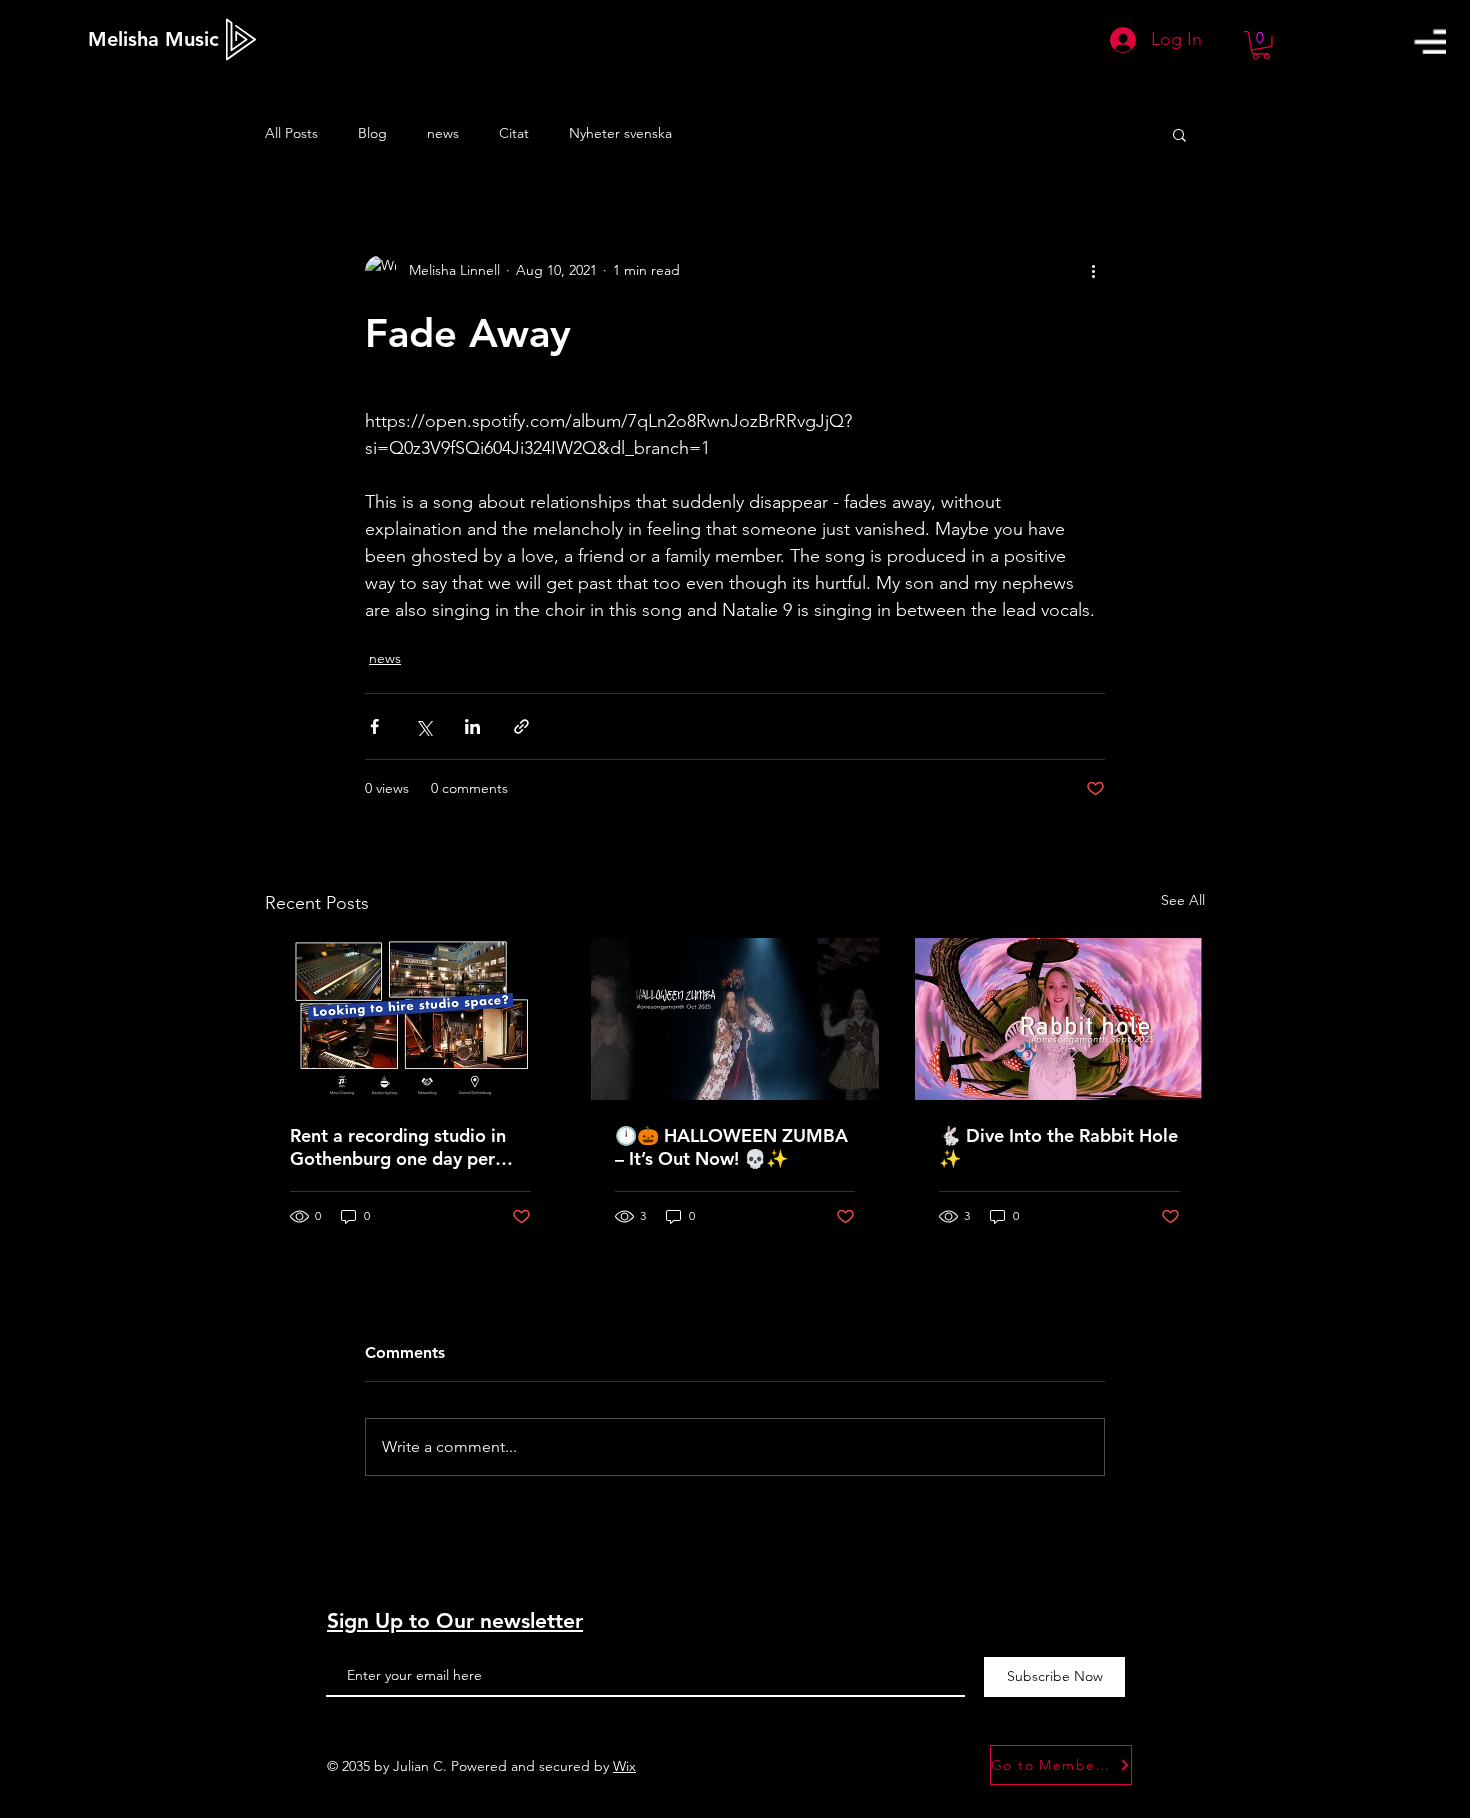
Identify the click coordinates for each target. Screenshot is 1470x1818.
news (443, 133)
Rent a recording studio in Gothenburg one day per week (398, 1147)
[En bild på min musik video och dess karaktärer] (735, 1019)
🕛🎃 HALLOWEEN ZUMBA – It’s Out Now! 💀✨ (731, 1147)
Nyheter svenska (620, 133)
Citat (514, 133)
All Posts (291, 133)
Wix (624, 1766)
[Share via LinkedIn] (472, 726)
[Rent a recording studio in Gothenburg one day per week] (410, 1019)
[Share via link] (521, 726)
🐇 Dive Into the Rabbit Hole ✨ (1058, 1147)
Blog (372, 133)
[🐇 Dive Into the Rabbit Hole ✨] (1059, 1019)
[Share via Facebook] (374, 726)
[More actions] (1093, 271)
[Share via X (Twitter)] (423, 726)
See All (1183, 900)
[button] (1430, 41)
